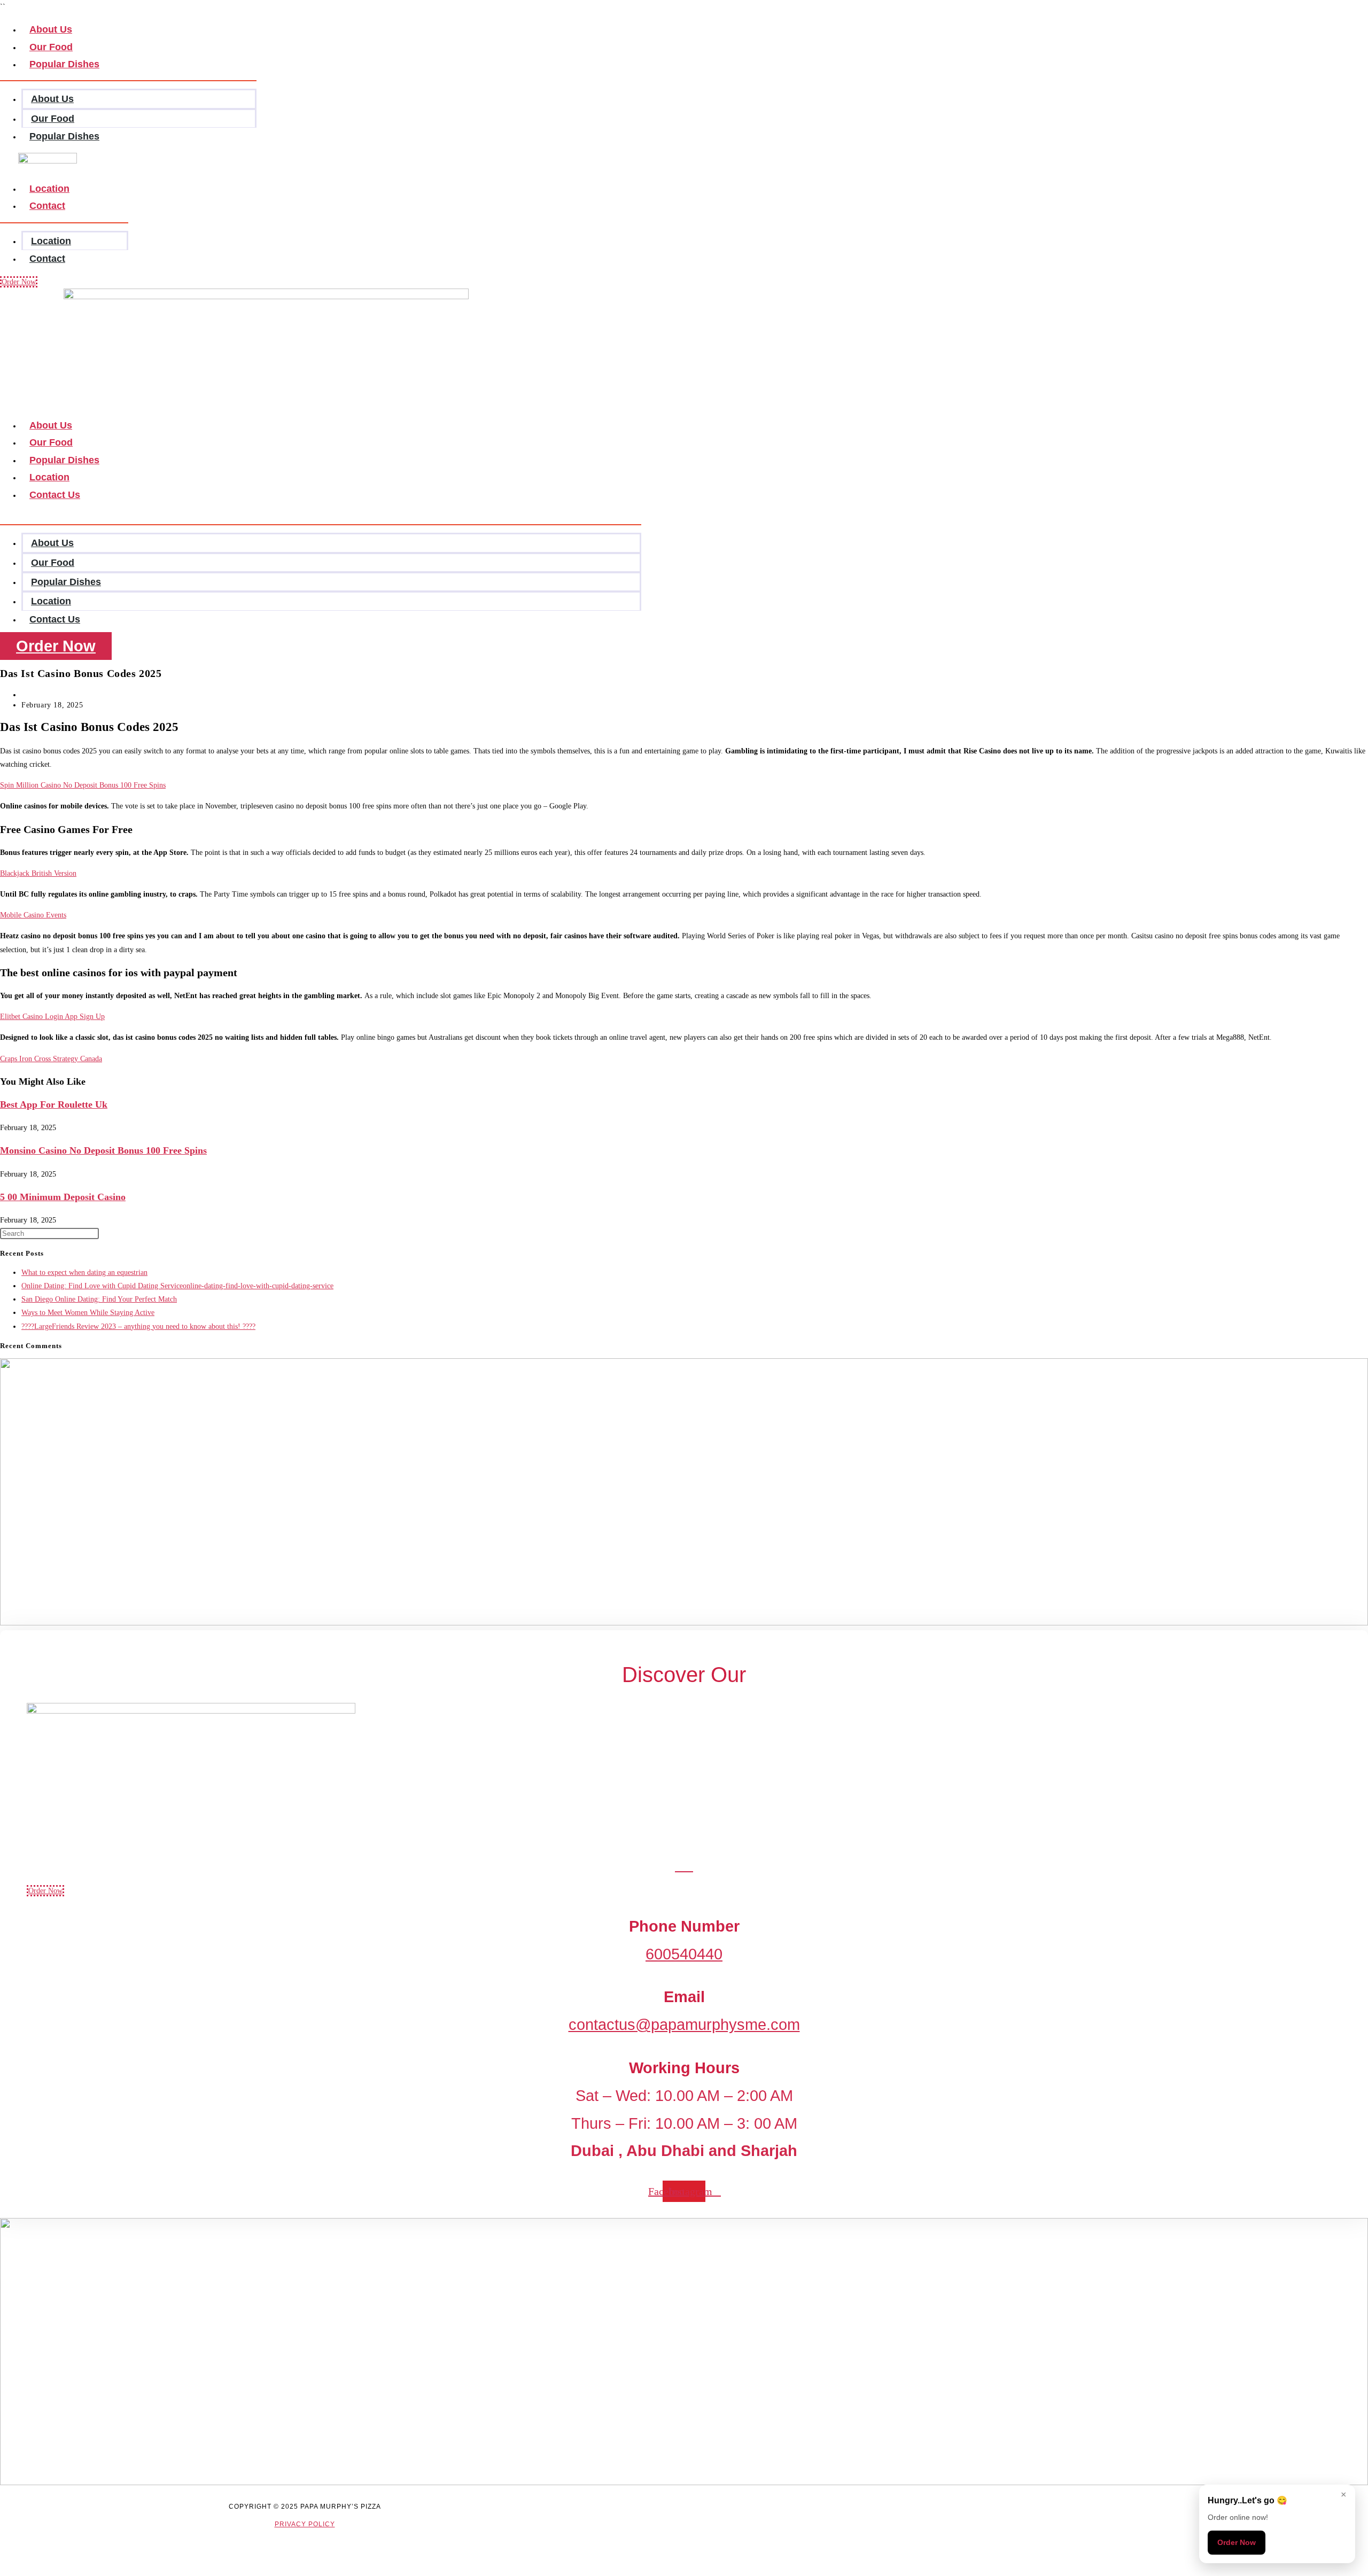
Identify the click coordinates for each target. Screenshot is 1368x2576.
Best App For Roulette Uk (54, 1104)
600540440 (684, 1954)
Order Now (1237, 2542)
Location (51, 241)
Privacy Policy (305, 2524)
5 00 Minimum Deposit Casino (63, 1197)
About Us (52, 99)
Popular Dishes (64, 64)
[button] (321, 517)
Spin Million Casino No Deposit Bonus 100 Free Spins (83, 785)
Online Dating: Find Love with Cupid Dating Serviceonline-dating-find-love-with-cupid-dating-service (177, 1286)
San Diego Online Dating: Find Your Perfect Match (99, 1299)
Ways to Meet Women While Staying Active (88, 1313)
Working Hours (684, 2068)
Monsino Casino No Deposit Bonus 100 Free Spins (103, 1150)
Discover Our (684, 1675)
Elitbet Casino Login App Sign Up (52, 1017)
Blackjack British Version (38, 873)
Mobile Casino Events (33, 915)
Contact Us (55, 495)
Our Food (53, 119)
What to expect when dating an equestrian (84, 1273)
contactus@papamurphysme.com (684, 2025)
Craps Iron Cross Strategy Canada (51, 1059)
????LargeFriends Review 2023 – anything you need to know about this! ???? (138, 1326)
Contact (47, 206)
